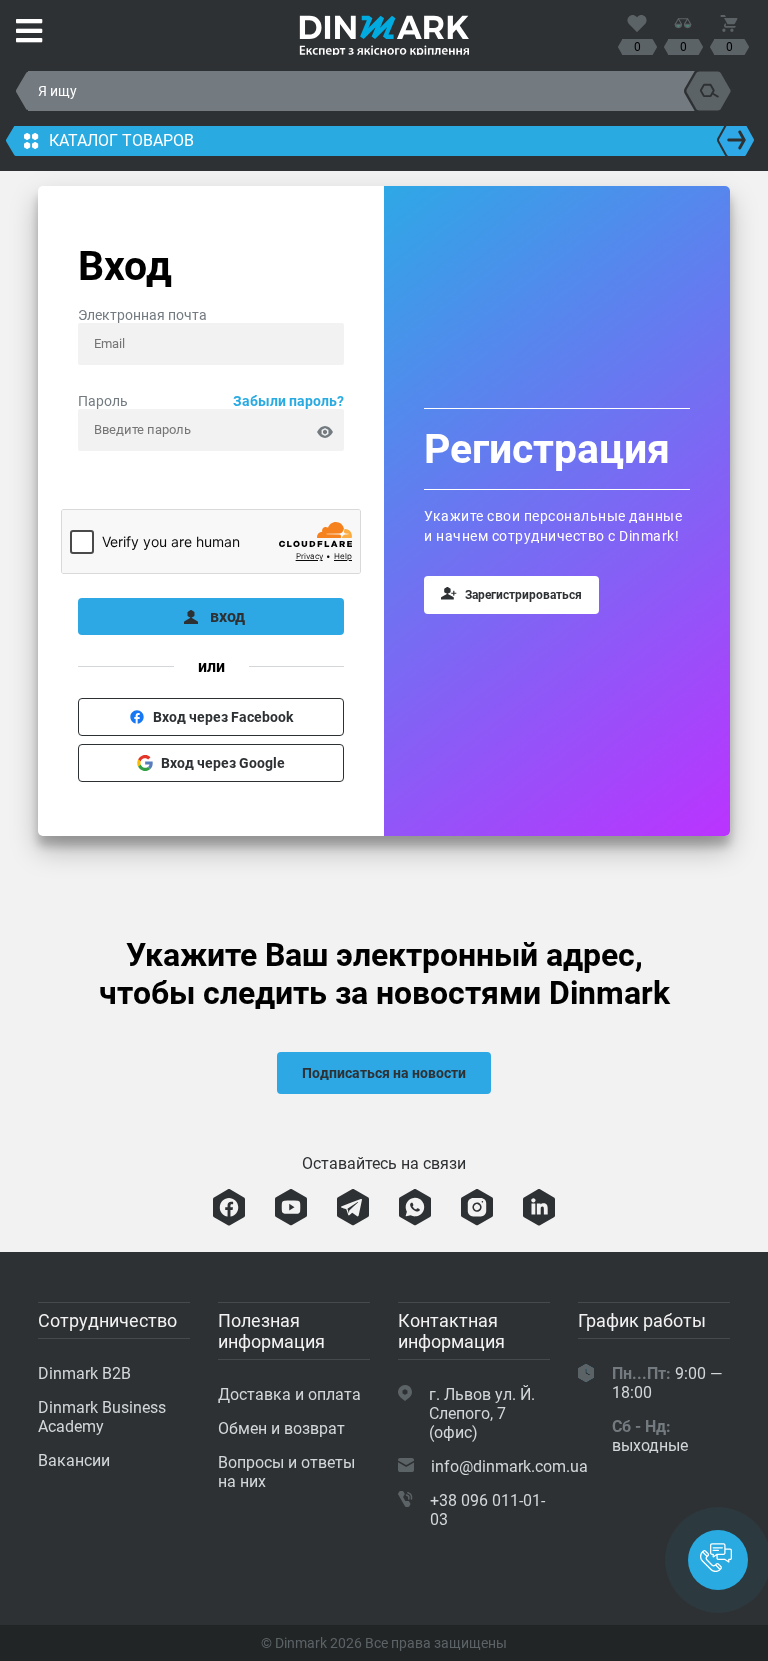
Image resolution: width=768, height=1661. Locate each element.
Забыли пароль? (288, 401)
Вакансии (74, 1460)
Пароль (211, 401)
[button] (718, 1560)
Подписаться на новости (384, 1073)
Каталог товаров (121, 140)
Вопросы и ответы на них (286, 1472)
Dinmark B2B (84, 1373)
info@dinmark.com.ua (509, 1466)
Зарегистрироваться (523, 595)
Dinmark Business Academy (102, 1417)
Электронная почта (142, 315)
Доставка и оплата (289, 1394)
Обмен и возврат (281, 1428)
